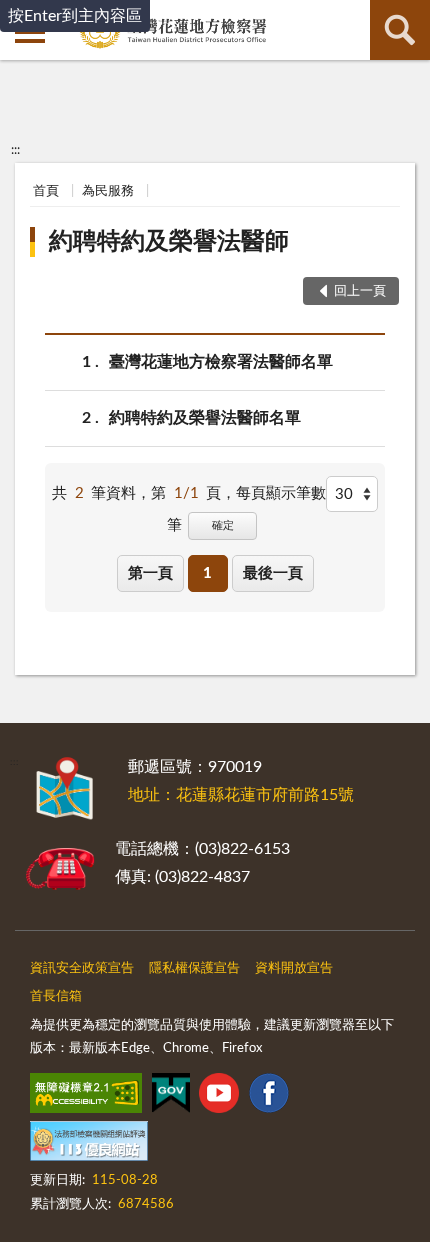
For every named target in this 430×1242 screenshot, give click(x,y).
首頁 (46, 191)
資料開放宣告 (294, 968)
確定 (223, 525)
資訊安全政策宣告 (82, 968)
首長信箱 (56, 996)
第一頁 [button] (150, 573)
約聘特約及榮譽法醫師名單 (205, 418)
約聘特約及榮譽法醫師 (169, 242)
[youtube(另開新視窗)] (219, 1097)
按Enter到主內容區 (75, 16)
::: (15, 150)
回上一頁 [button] (360, 291)
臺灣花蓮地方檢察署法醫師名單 (221, 362)
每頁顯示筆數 (281, 493)
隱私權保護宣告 (194, 968)
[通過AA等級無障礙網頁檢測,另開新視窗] (86, 1097)
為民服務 (108, 191)
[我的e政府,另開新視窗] (171, 1097)
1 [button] (207, 573)
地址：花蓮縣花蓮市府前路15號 (241, 795)
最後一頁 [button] (273, 573)
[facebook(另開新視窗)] (269, 1097)
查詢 (400, 30)
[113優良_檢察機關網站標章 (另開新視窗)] (89, 1145)
